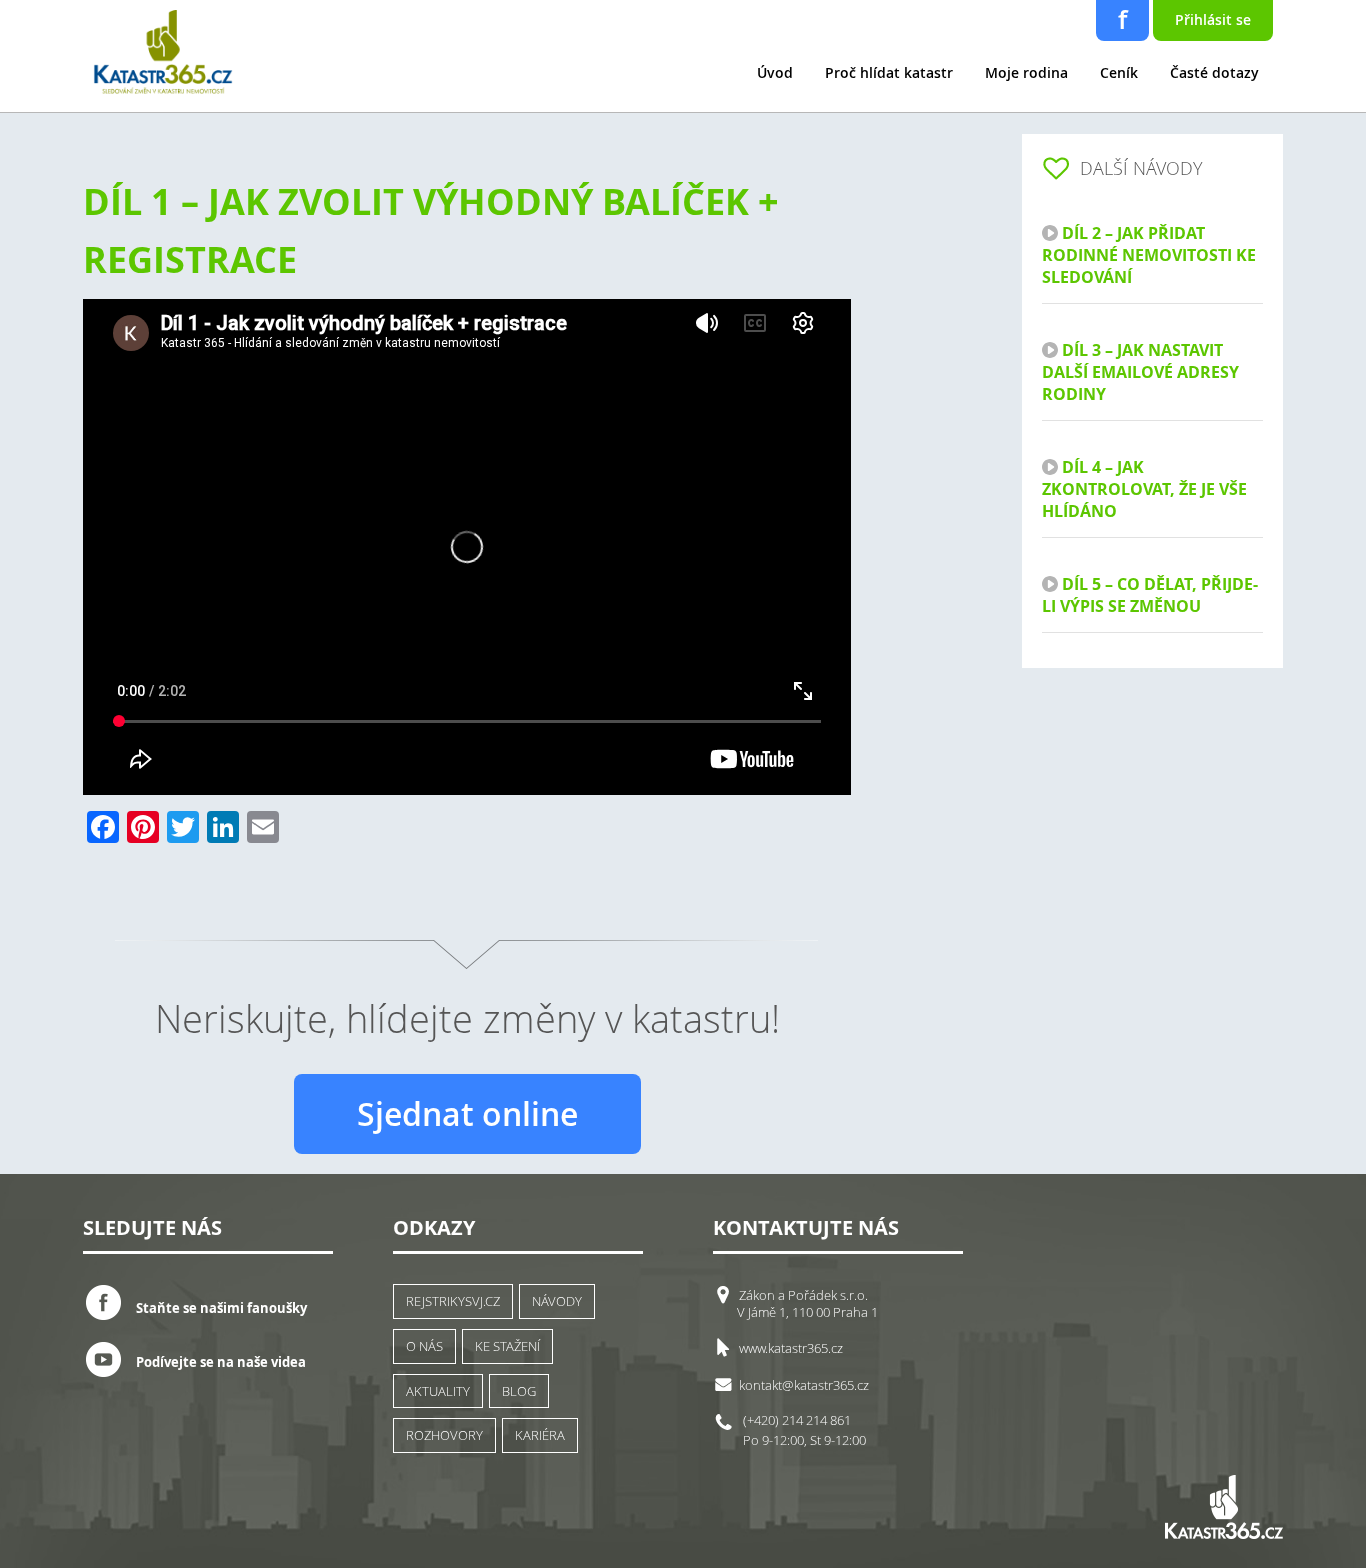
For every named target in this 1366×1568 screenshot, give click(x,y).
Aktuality (438, 1391)
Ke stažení (507, 1346)
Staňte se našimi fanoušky (221, 1308)
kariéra (540, 1435)
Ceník (1119, 72)
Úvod (775, 72)
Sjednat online (467, 1114)
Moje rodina (1026, 72)
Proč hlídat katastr (889, 72)
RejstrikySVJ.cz (453, 1301)
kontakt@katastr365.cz (804, 1385)
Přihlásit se (1213, 19)
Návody (557, 1301)
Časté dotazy (1214, 72)
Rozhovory (444, 1435)
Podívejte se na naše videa (221, 1362)
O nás (424, 1346)
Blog (519, 1391)
